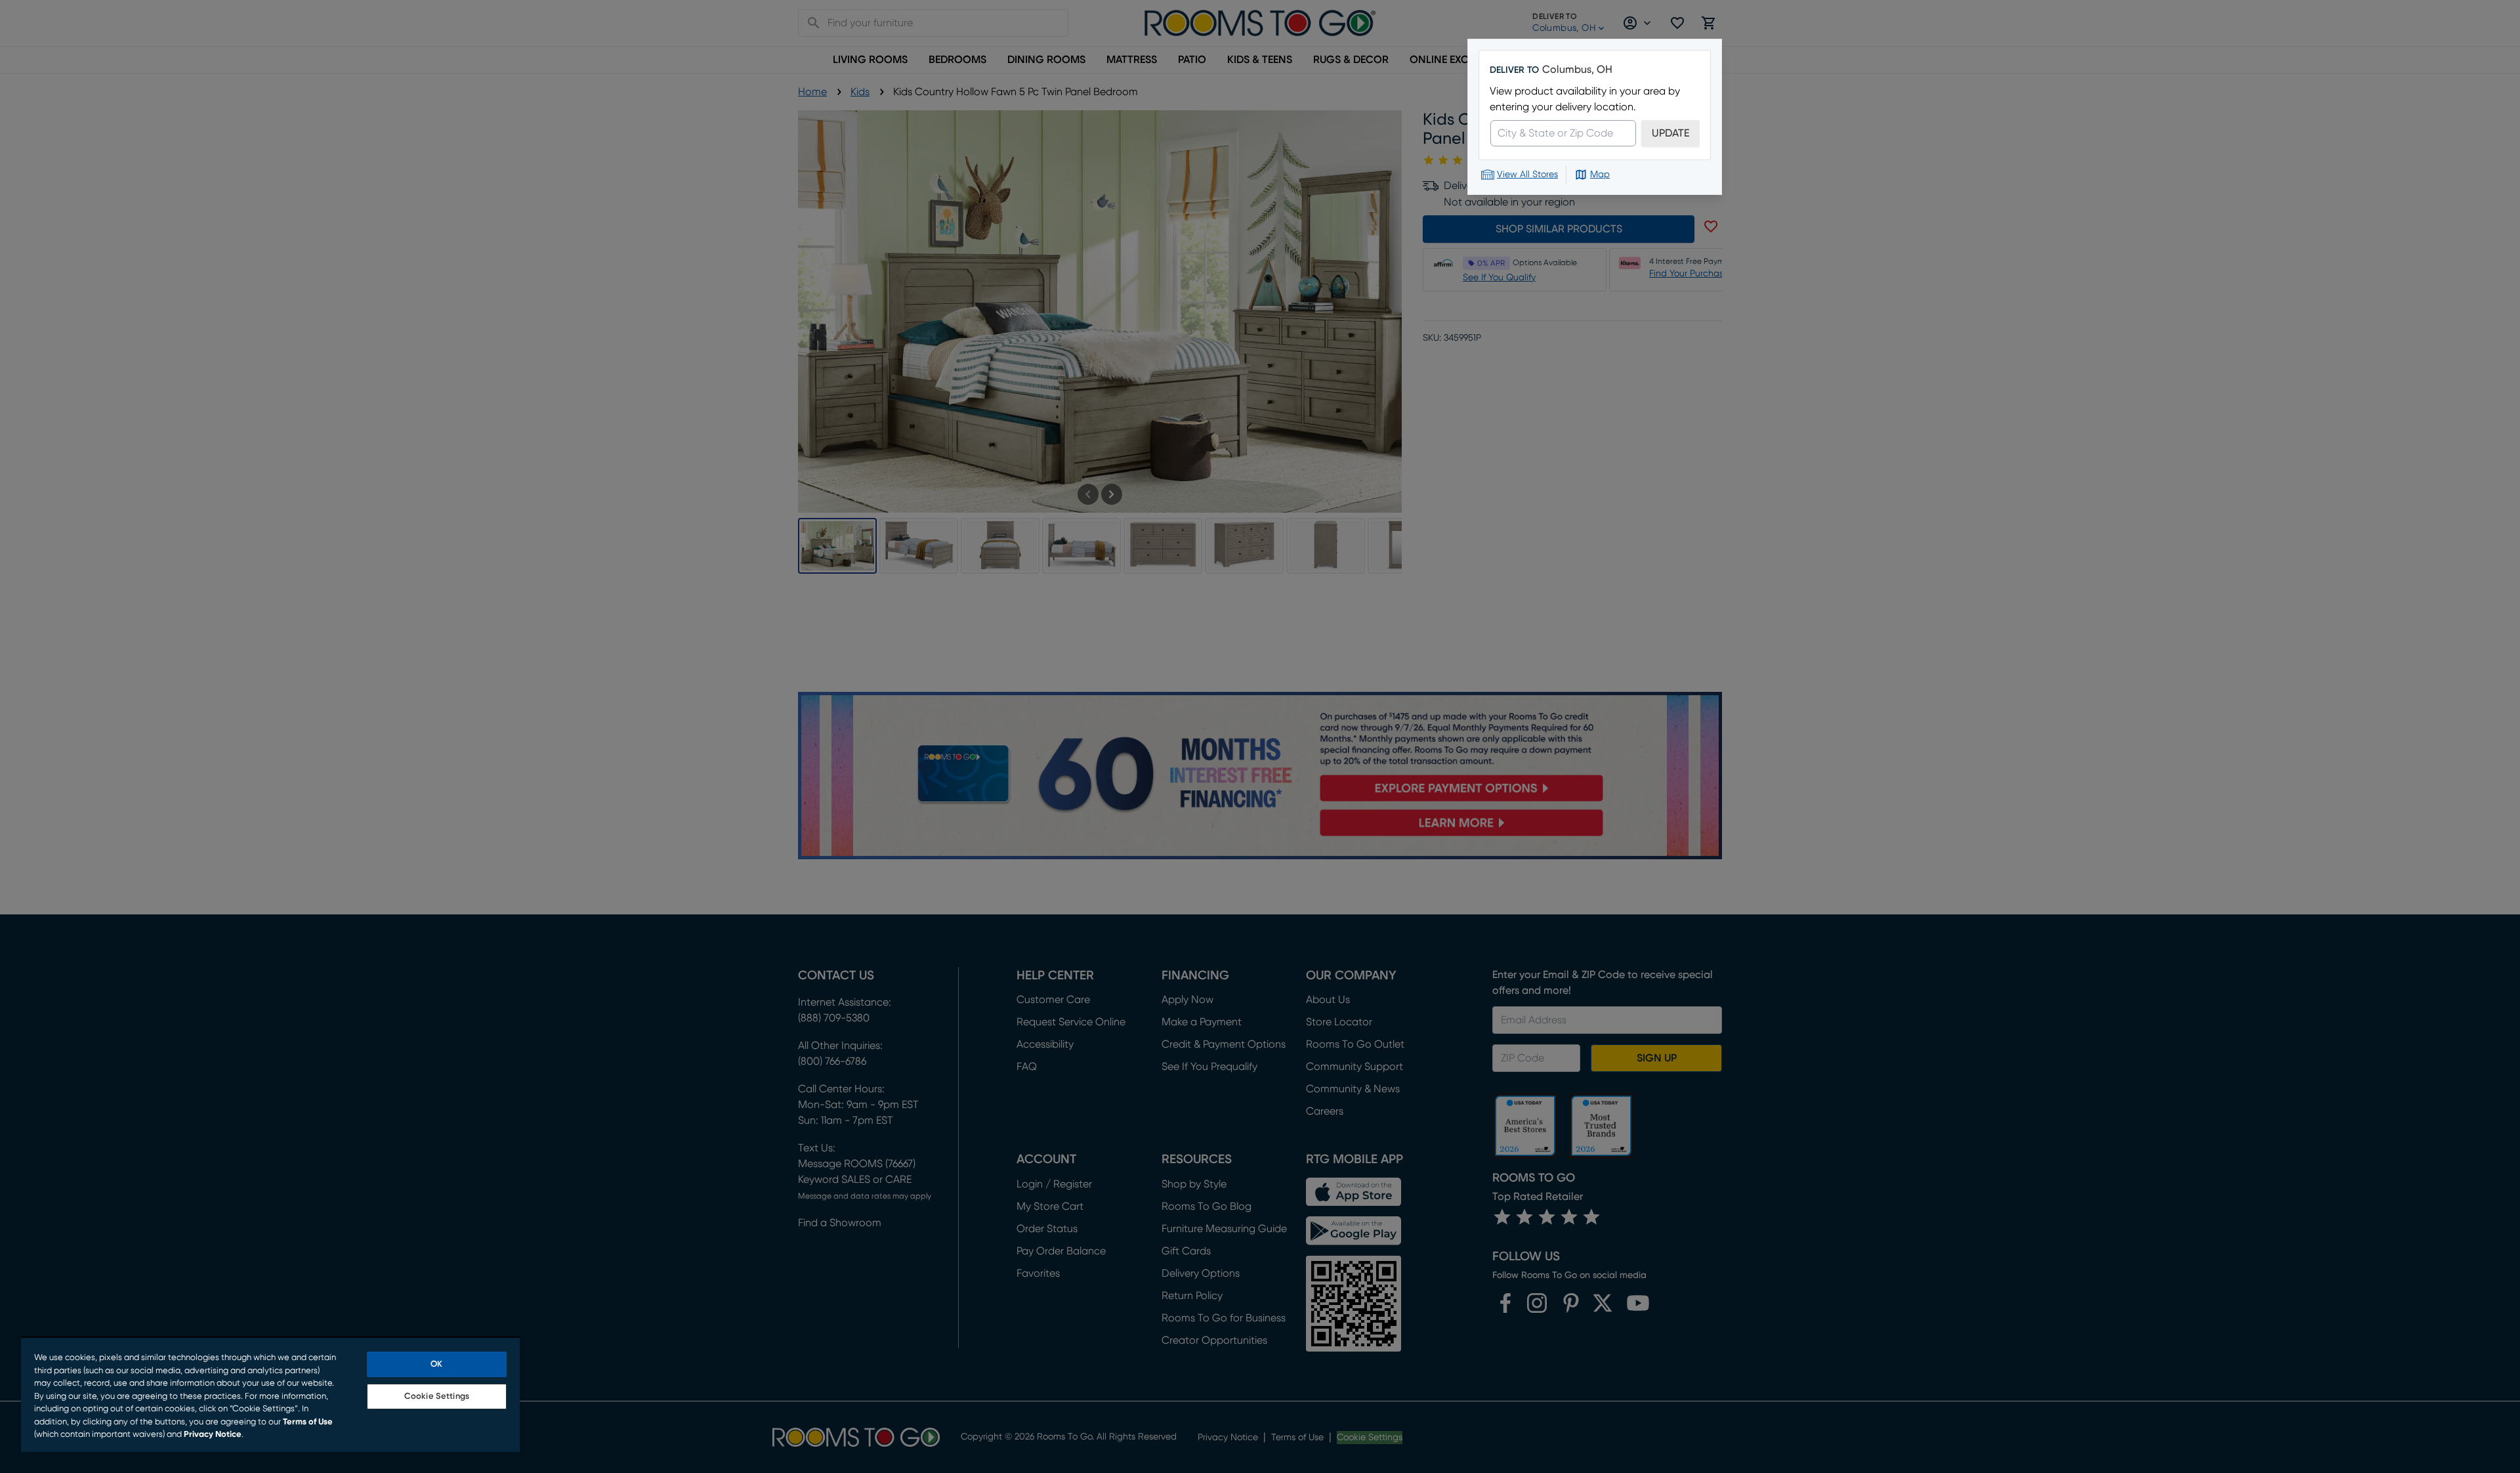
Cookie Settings (437, 1397)
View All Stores (1527, 175)
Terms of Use (308, 1422)
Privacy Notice (213, 1435)
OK (436, 1364)
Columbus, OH (1577, 70)
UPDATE (1670, 133)
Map (1600, 175)
